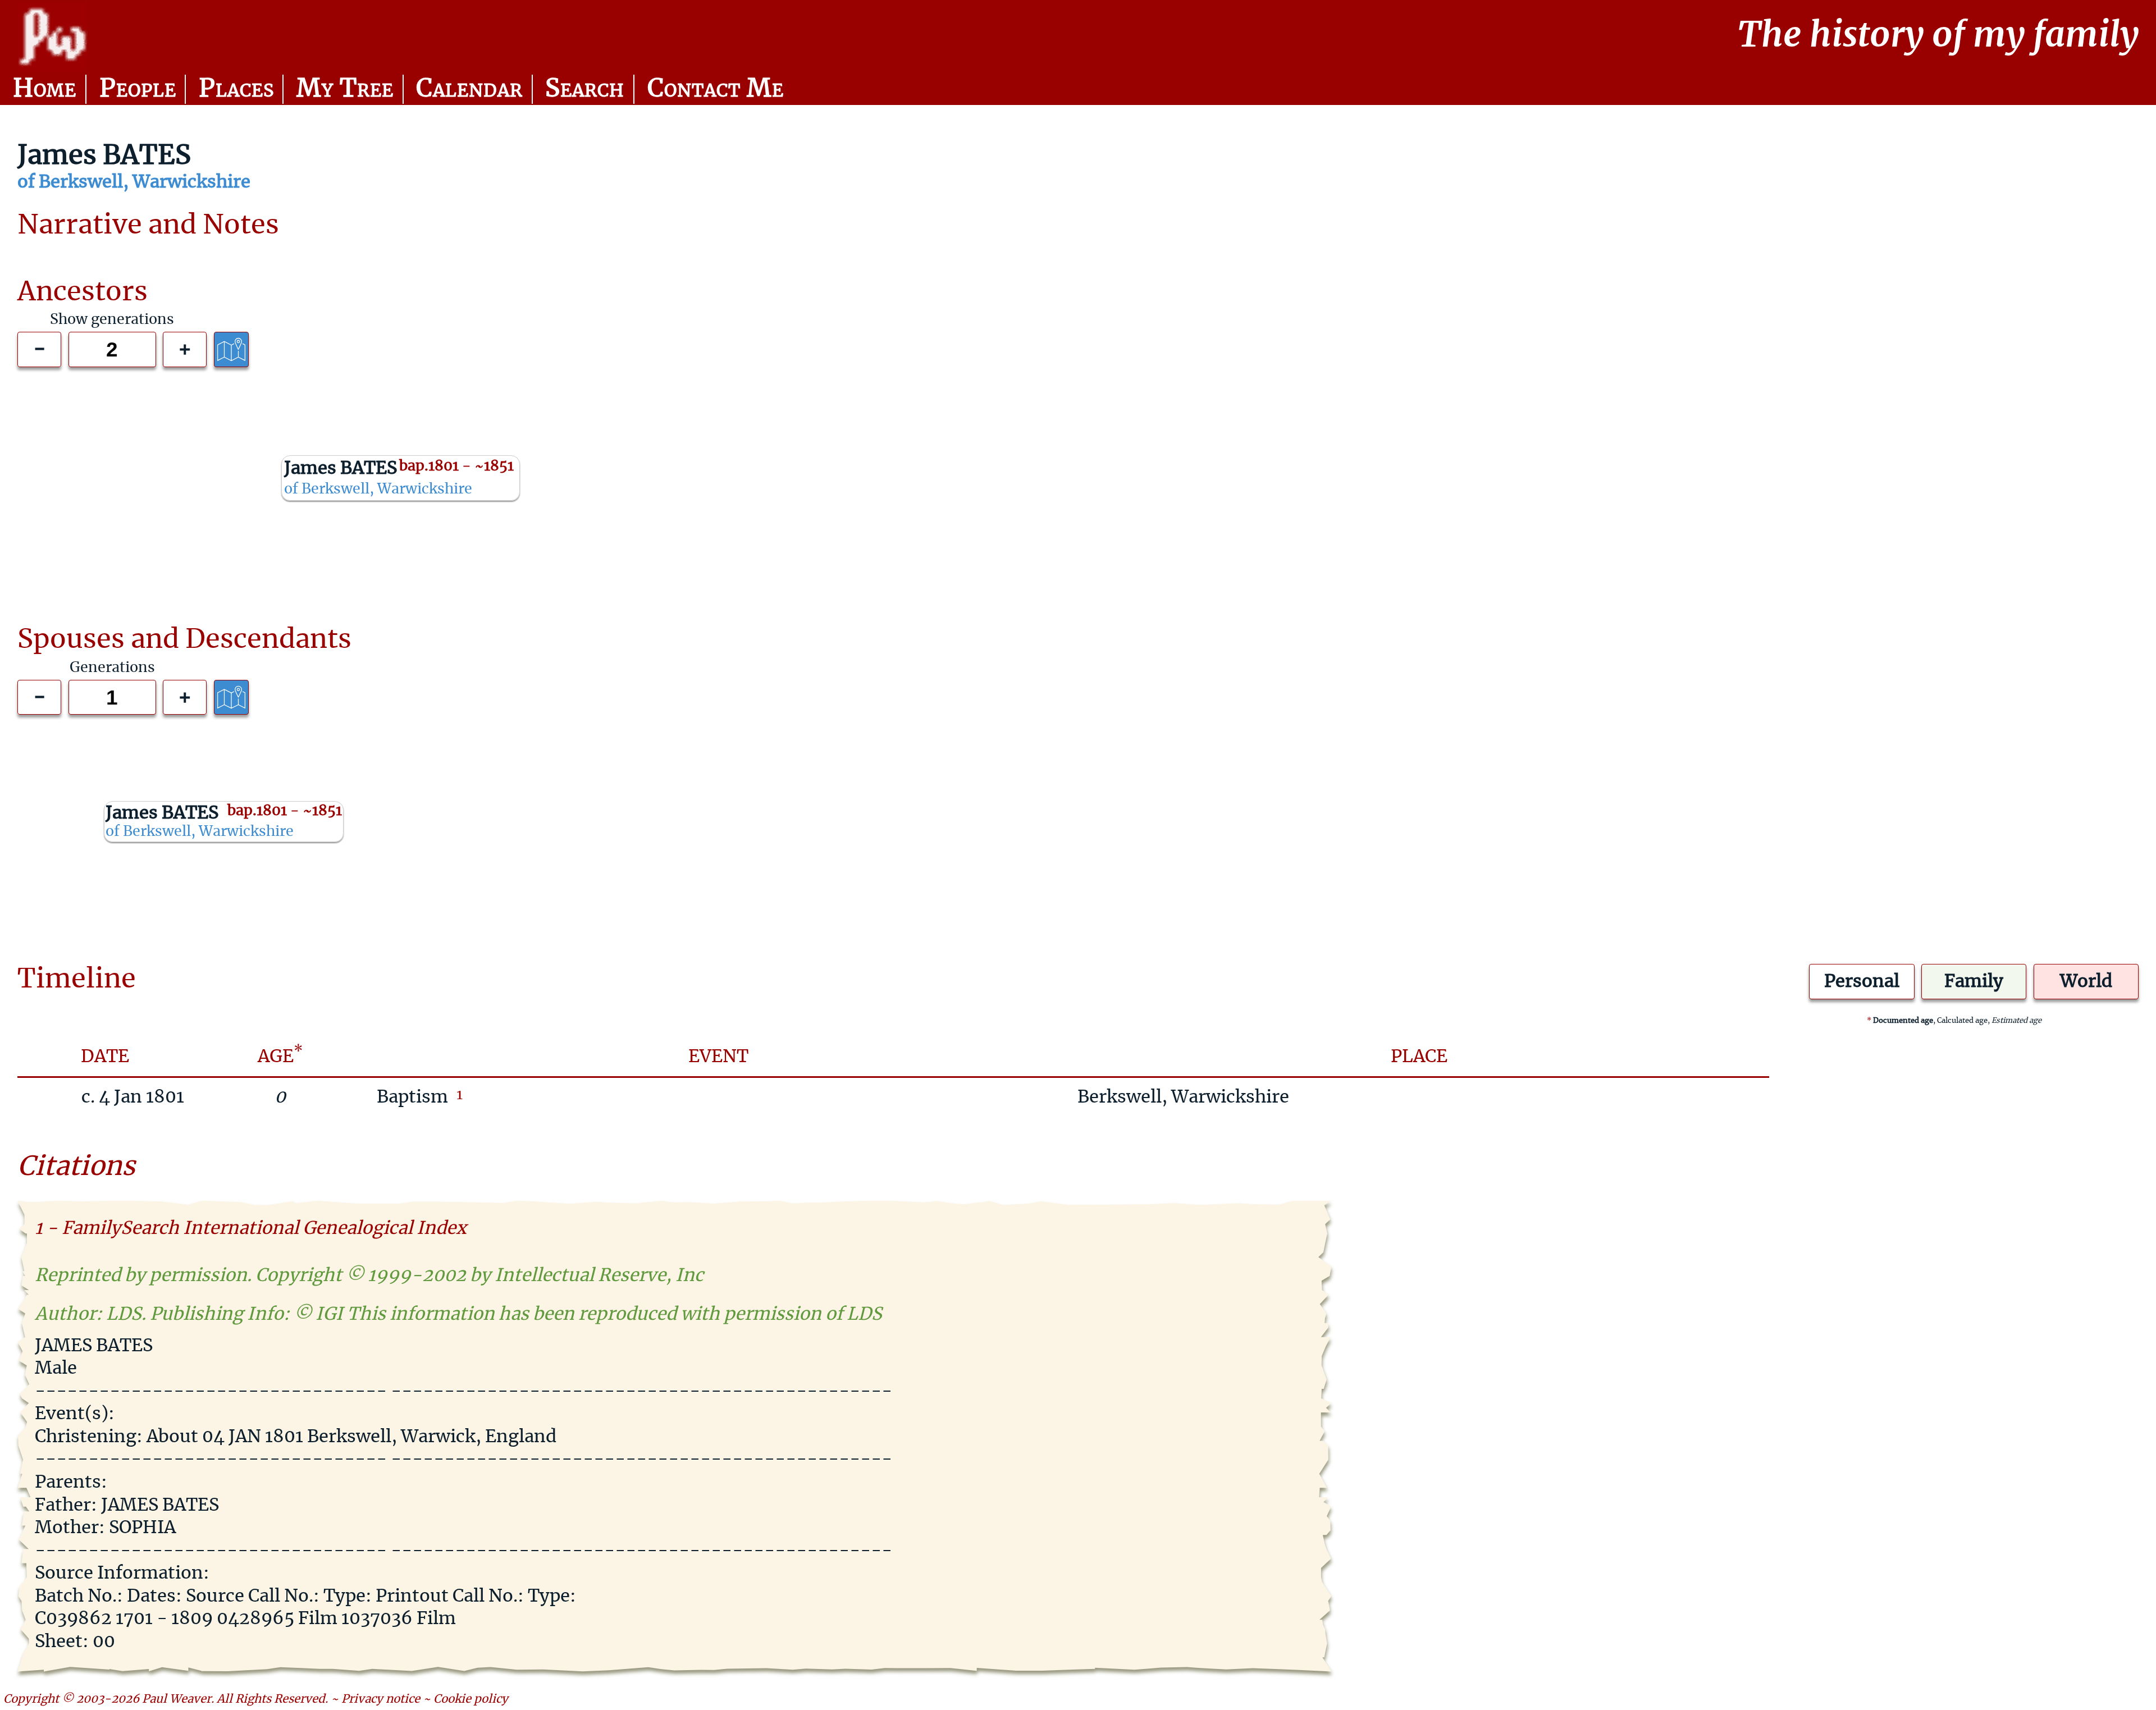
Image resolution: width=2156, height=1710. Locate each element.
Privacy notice (381, 1699)
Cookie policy (471, 1699)
